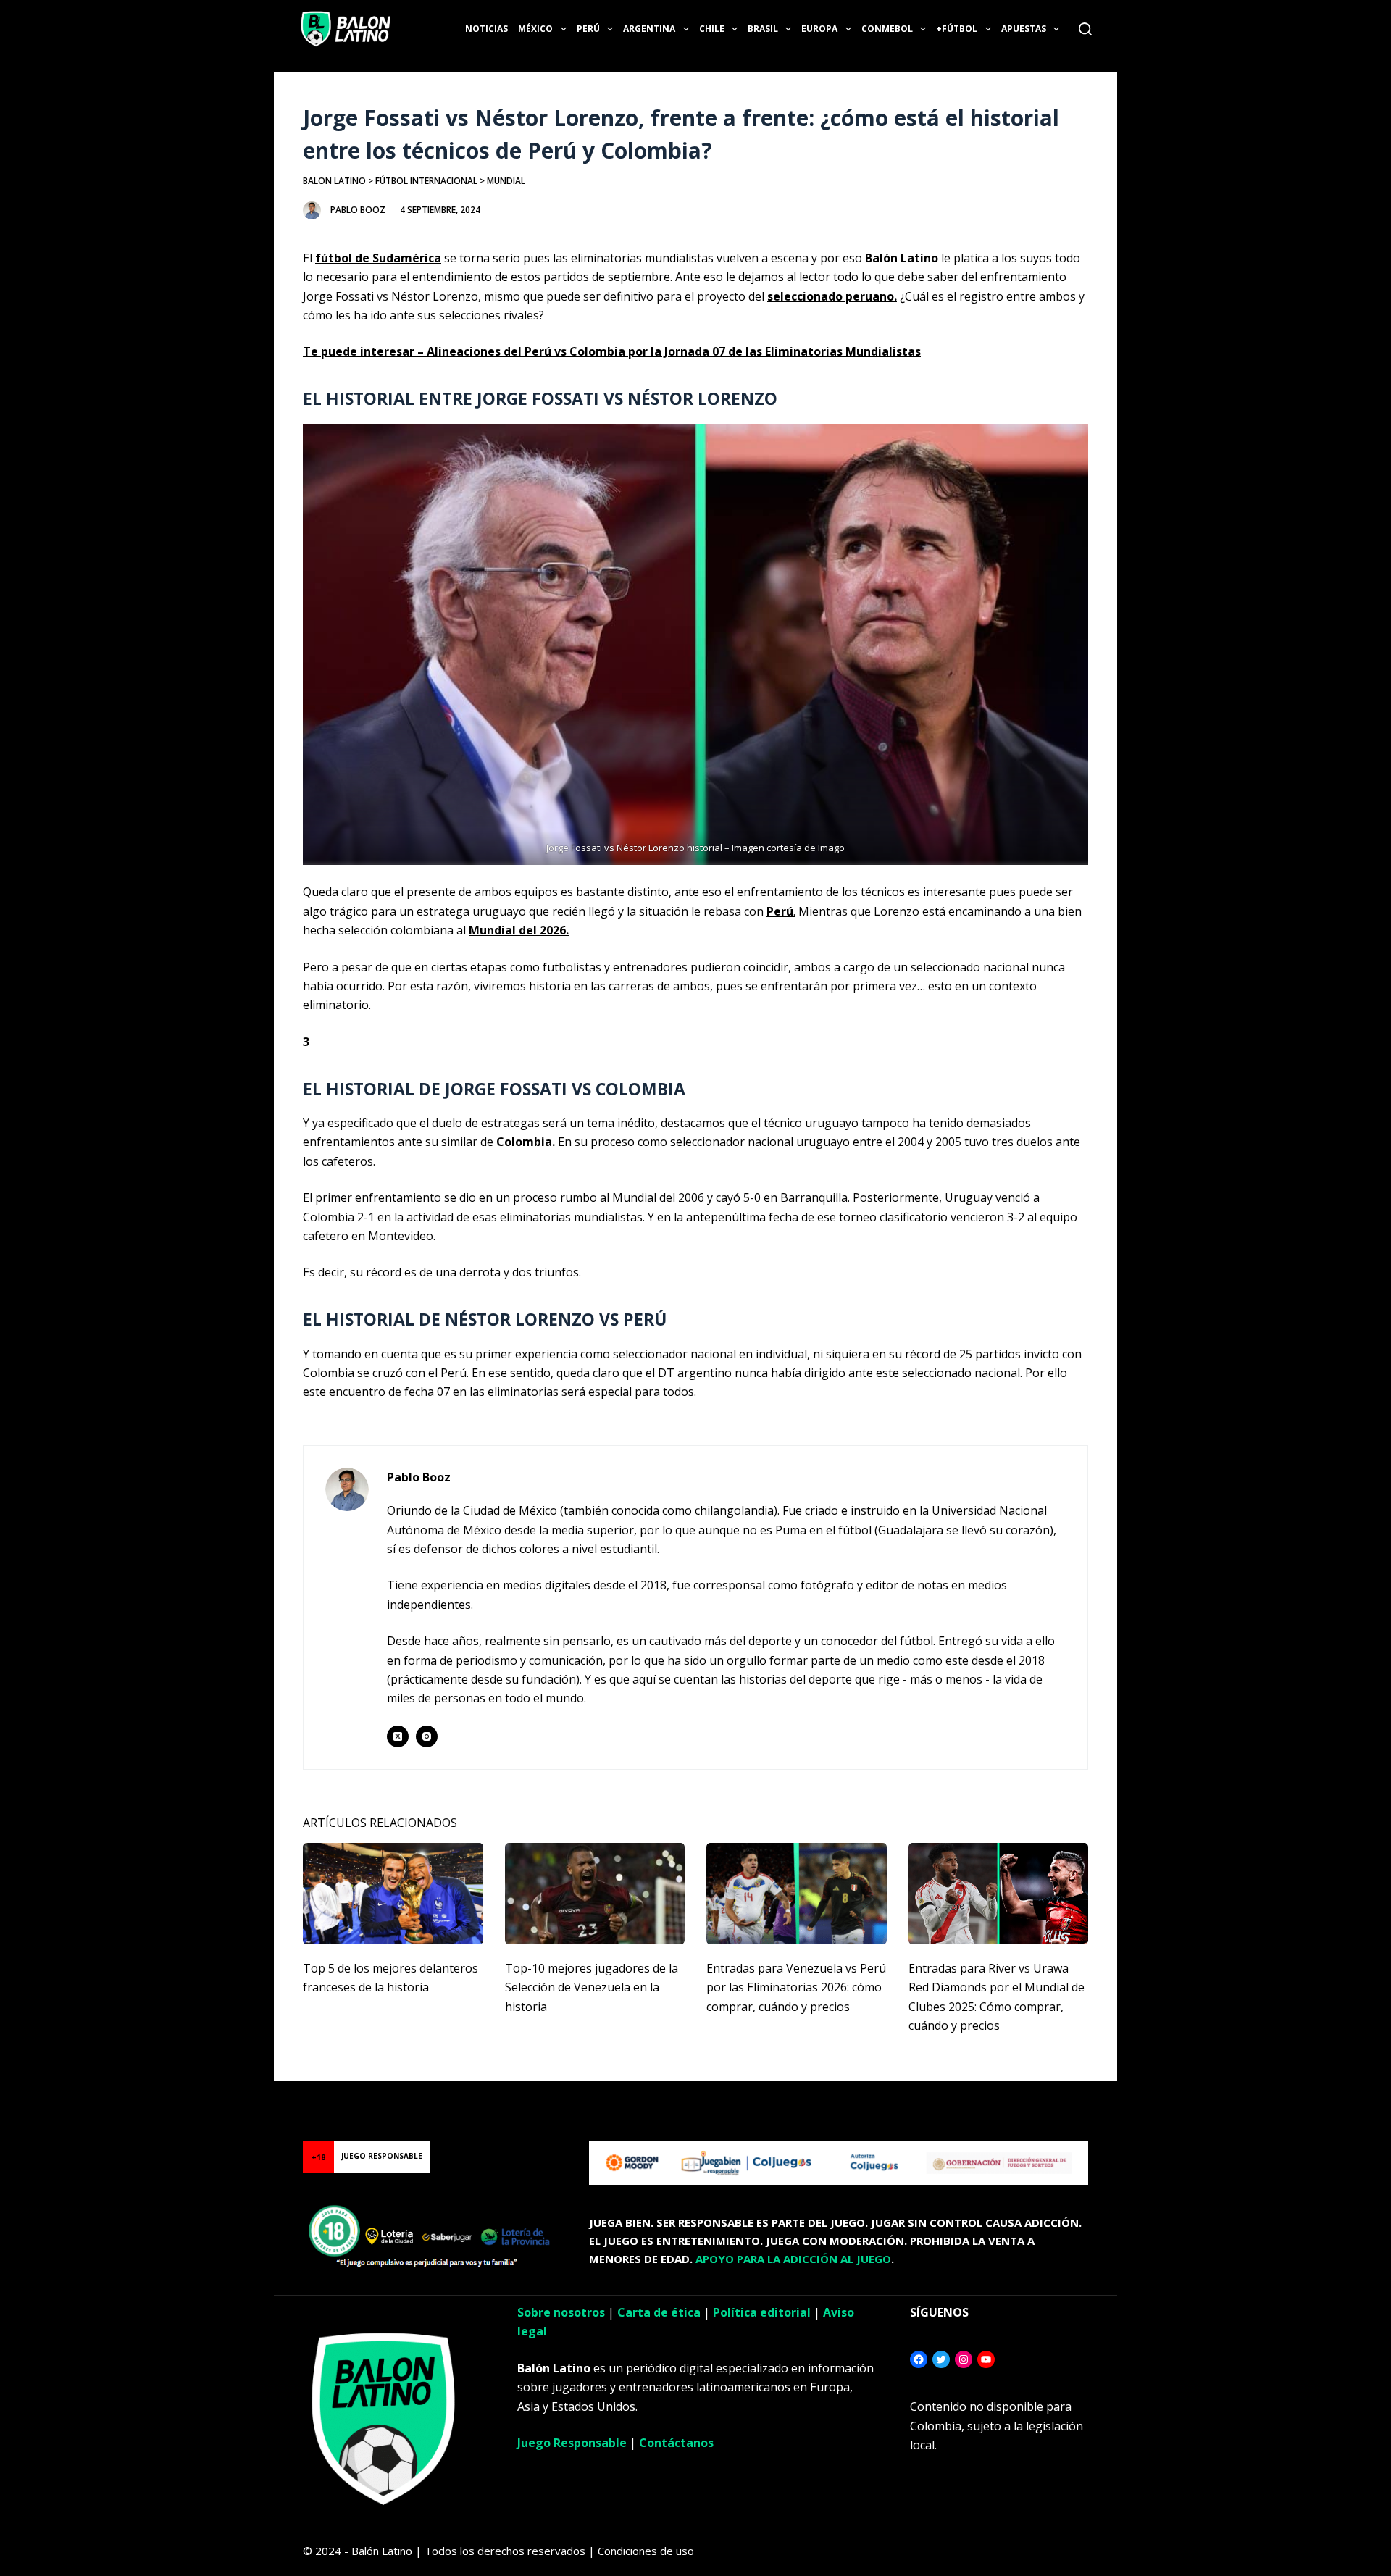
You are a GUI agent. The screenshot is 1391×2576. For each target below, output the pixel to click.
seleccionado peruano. (832, 296)
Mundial (506, 181)
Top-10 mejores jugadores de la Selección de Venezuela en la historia (592, 1987)
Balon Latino (334, 181)
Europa (819, 29)
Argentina (649, 29)
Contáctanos (676, 2443)
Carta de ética (659, 2312)
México (535, 29)
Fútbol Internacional (426, 181)
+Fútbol (957, 29)
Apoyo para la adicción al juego (793, 2259)
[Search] (1085, 29)
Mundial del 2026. (519, 930)
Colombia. (526, 1142)
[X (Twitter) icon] (398, 1736)
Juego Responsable (572, 2443)
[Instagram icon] (427, 1736)
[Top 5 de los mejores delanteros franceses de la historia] (393, 1894)
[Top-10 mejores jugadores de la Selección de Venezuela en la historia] (595, 1894)
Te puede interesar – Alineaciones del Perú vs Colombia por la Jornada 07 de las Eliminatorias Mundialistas (612, 351)
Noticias (486, 29)
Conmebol (887, 29)
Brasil (763, 29)
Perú (588, 29)
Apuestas (1024, 29)
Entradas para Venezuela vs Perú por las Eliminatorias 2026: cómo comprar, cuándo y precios (796, 1987)
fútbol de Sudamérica (378, 258)
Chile (712, 29)
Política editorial (762, 2312)
